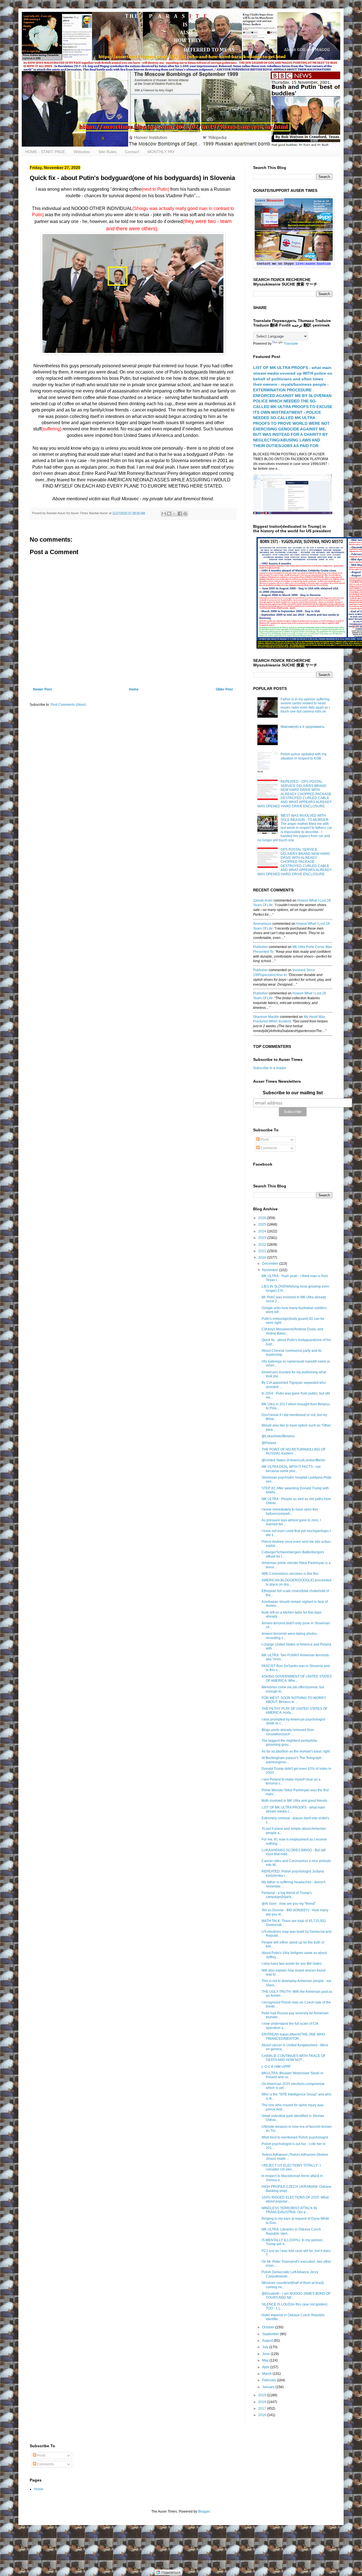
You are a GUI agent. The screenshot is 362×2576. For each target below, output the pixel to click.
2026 (263, 1218)
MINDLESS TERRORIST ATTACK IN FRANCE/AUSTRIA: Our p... (289, 2210)
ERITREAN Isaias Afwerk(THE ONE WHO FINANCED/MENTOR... (293, 2036)
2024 (263, 1231)
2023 (263, 1238)
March (267, 2374)
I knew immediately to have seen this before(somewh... (290, 1511)
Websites (82, 152)
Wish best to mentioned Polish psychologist (295, 2137)
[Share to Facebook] (180, 514)
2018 (263, 2402)
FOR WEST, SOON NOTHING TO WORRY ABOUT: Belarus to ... (294, 1700)
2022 (263, 1245)
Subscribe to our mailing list (293, 1093)
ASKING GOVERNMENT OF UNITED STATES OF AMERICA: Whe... (297, 1678)
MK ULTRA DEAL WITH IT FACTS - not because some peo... (291, 1469)
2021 (263, 1251)
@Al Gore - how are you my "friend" (289, 1904)
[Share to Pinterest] (185, 514)
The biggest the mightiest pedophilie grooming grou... (289, 1743)
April (266, 2367)
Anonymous (262, 924)
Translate (291, 344)
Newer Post (42, 689)
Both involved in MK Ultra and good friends (294, 1801)
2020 (263, 1258)
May (266, 2360)
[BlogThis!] (169, 514)
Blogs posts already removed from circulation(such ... (288, 1732)
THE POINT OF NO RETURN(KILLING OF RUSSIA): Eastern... (294, 1451)
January (269, 2387)
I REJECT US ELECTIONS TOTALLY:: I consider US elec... (291, 2167)
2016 (263, 2415)
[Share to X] (174, 514)
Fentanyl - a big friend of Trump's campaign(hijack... (287, 1895)
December (271, 1264)
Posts (264, 1140)
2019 (263, 2395)
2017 (263, 2408)
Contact (132, 152)
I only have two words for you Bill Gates (292, 1964)
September (271, 2334)
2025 (263, 1224)
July (266, 2347)
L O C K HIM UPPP (276, 2067)
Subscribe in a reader (270, 1068)
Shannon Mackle (266, 1017)
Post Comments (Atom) (68, 705)
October (269, 2327)
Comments (268, 1148)
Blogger (204, 2511)
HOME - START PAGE (45, 152)
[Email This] (164, 514)
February (270, 2380)
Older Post (224, 689)
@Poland (269, 1443)
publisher (260, 947)
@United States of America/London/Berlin (293, 1460)
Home (134, 689)
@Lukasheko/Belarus (278, 1436)
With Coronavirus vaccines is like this (290, 1574)
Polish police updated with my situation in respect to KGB (303, 756)
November (271, 1270)
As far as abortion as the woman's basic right (296, 1751)
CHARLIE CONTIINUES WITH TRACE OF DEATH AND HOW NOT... (294, 2058)
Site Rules (107, 152)
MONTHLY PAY (161, 152)
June (266, 2354)
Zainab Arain (263, 900)
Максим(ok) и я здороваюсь (302, 727)
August (268, 2341)
